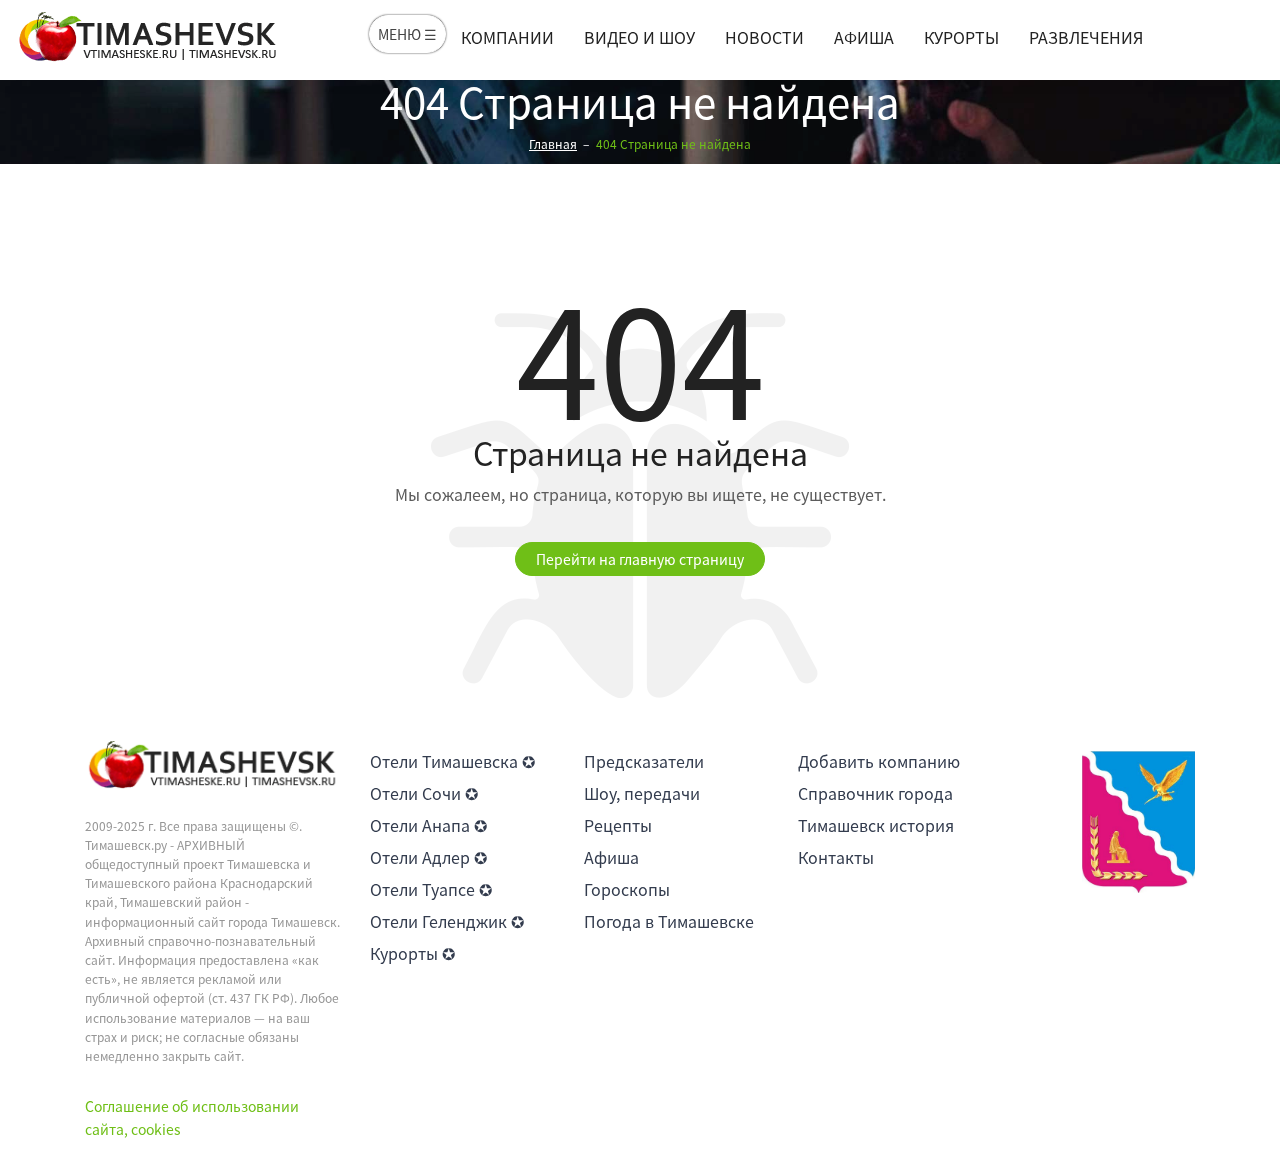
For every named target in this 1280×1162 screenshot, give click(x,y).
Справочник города (875, 793)
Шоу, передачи (642, 793)
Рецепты (618, 825)
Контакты (836, 857)
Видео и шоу (639, 37)
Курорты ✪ (412, 953)
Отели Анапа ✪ (428, 825)
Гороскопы (627, 889)
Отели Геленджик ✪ (447, 921)
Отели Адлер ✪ (428, 857)
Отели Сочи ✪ (424, 793)
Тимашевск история (876, 825)
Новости (764, 37)
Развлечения (1086, 37)
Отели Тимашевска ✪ (452, 761)
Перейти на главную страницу (640, 559)
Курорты (961, 37)
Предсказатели (644, 761)
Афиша (864, 37)
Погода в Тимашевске (669, 921)
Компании (507, 37)
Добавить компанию (879, 761)
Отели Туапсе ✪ (431, 889)
